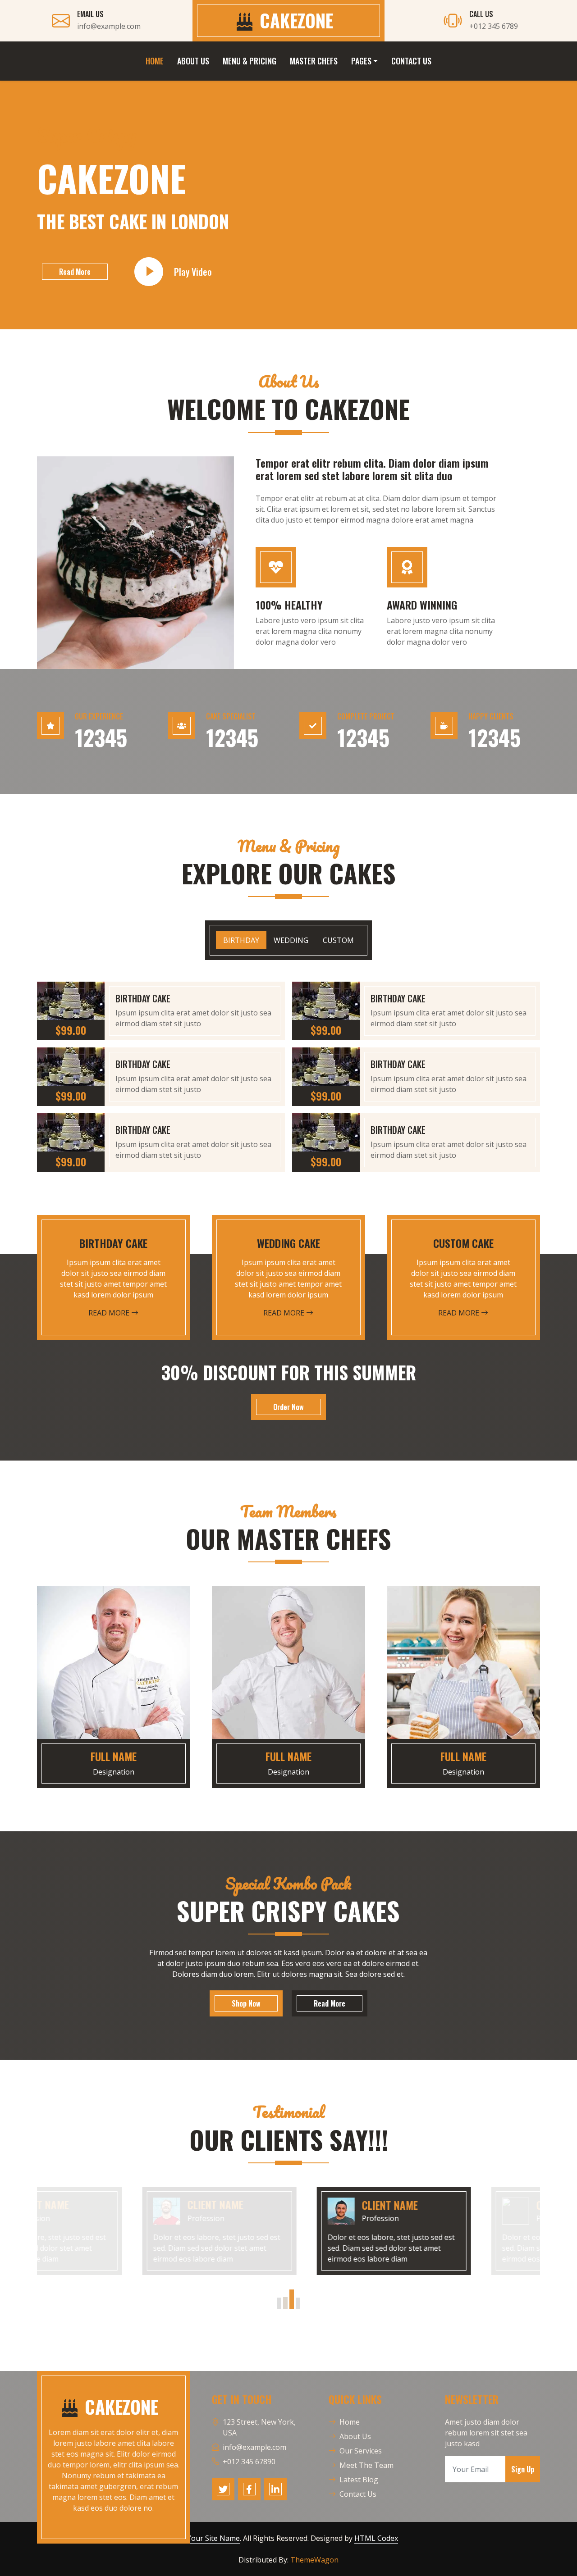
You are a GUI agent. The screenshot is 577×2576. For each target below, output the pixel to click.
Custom (338, 940)
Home (155, 61)
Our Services (361, 2451)
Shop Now (246, 2003)
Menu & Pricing (250, 61)
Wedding (291, 940)
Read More (75, 272)
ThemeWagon (314, 2560)
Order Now (288, 1407)
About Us (193, 61)
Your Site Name (213, 2538)
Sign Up (523, 2469)
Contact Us (411, 61)
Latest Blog (359, 2480)
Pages (361, 61)
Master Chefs (314, 61)
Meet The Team (366, 2465)
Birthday (241, 940)
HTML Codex (376, 2538)
